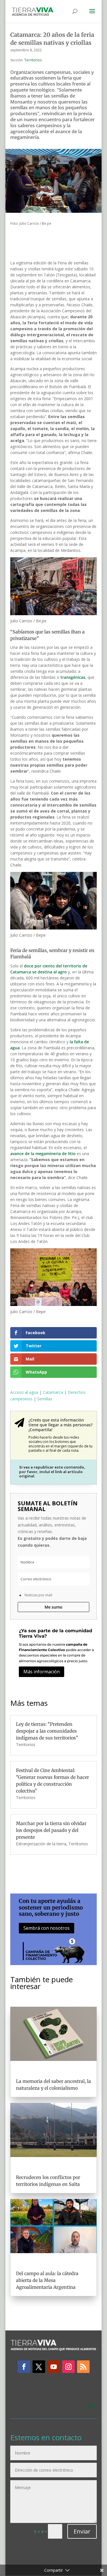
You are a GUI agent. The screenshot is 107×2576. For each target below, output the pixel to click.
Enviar (82, 2531)
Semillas (45, 1399)
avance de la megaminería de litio (43, 1154)
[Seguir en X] (39, 2367)
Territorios (33, 60)
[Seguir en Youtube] (54, 2367)
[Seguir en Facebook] (24, 2367)
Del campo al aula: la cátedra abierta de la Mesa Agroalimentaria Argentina (47, 2280)
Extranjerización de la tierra (41, 1844)
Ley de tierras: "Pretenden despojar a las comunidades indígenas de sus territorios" (47, 1731)
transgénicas (73, 677)
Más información (42, 1672)
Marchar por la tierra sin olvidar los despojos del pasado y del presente (51, 1830)
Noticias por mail (38, 1595)
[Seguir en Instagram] (68, 2367)
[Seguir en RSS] (83, 2367)
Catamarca (53, 1392)
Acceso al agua (24, 1392)
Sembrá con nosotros (47, 1928)
